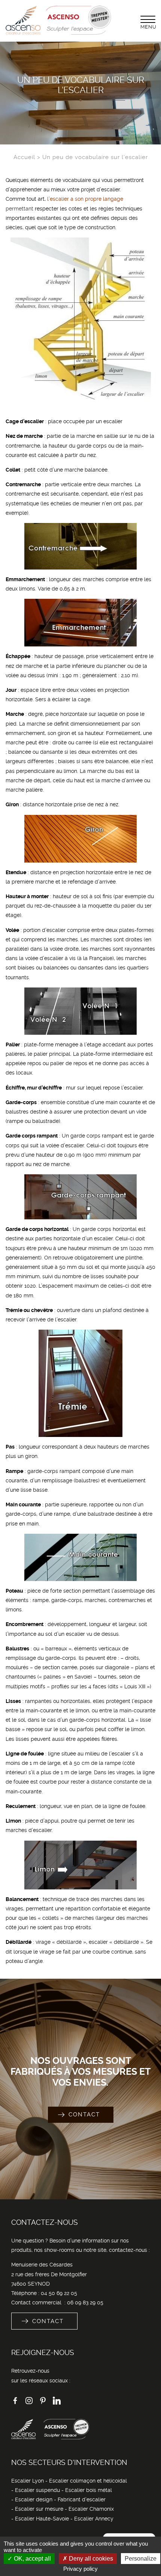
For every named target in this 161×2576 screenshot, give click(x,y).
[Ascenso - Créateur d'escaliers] (59, 33)
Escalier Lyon (28, 2481)
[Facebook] (15, 2403)
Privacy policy (80, 2569)
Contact (84, 2115)
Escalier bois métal (89, 2490)
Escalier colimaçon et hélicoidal (88, 2481)
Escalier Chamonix (91, 2509)
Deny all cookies (90, 2559)
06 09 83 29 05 (85, 2302)
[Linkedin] (57, 2403)
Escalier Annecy (94, 2519)
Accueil (24, 157)
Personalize (141, 2559)
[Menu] (148, 19)
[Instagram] (29, 2403)
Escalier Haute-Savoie (42, 2519)
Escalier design (34, 2499)
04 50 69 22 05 (59, 2293)
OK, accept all (32, 2559)
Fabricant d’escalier (82, 2499)
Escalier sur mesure (39, 2509)
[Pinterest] (43, 2403)
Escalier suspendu (37, 2490)
